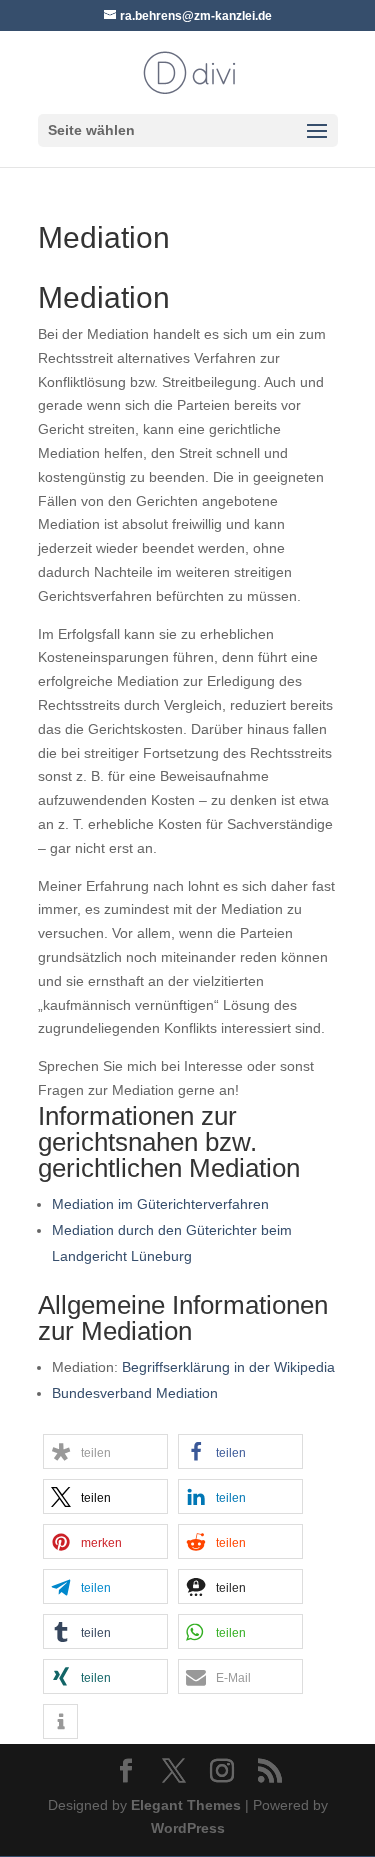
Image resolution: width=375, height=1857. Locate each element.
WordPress (188, 1828)
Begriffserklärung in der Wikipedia (228, 1367)
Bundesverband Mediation (135, 1393)
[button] (105, 1451)
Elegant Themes (186, 1805)
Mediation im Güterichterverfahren (160, 1204)
